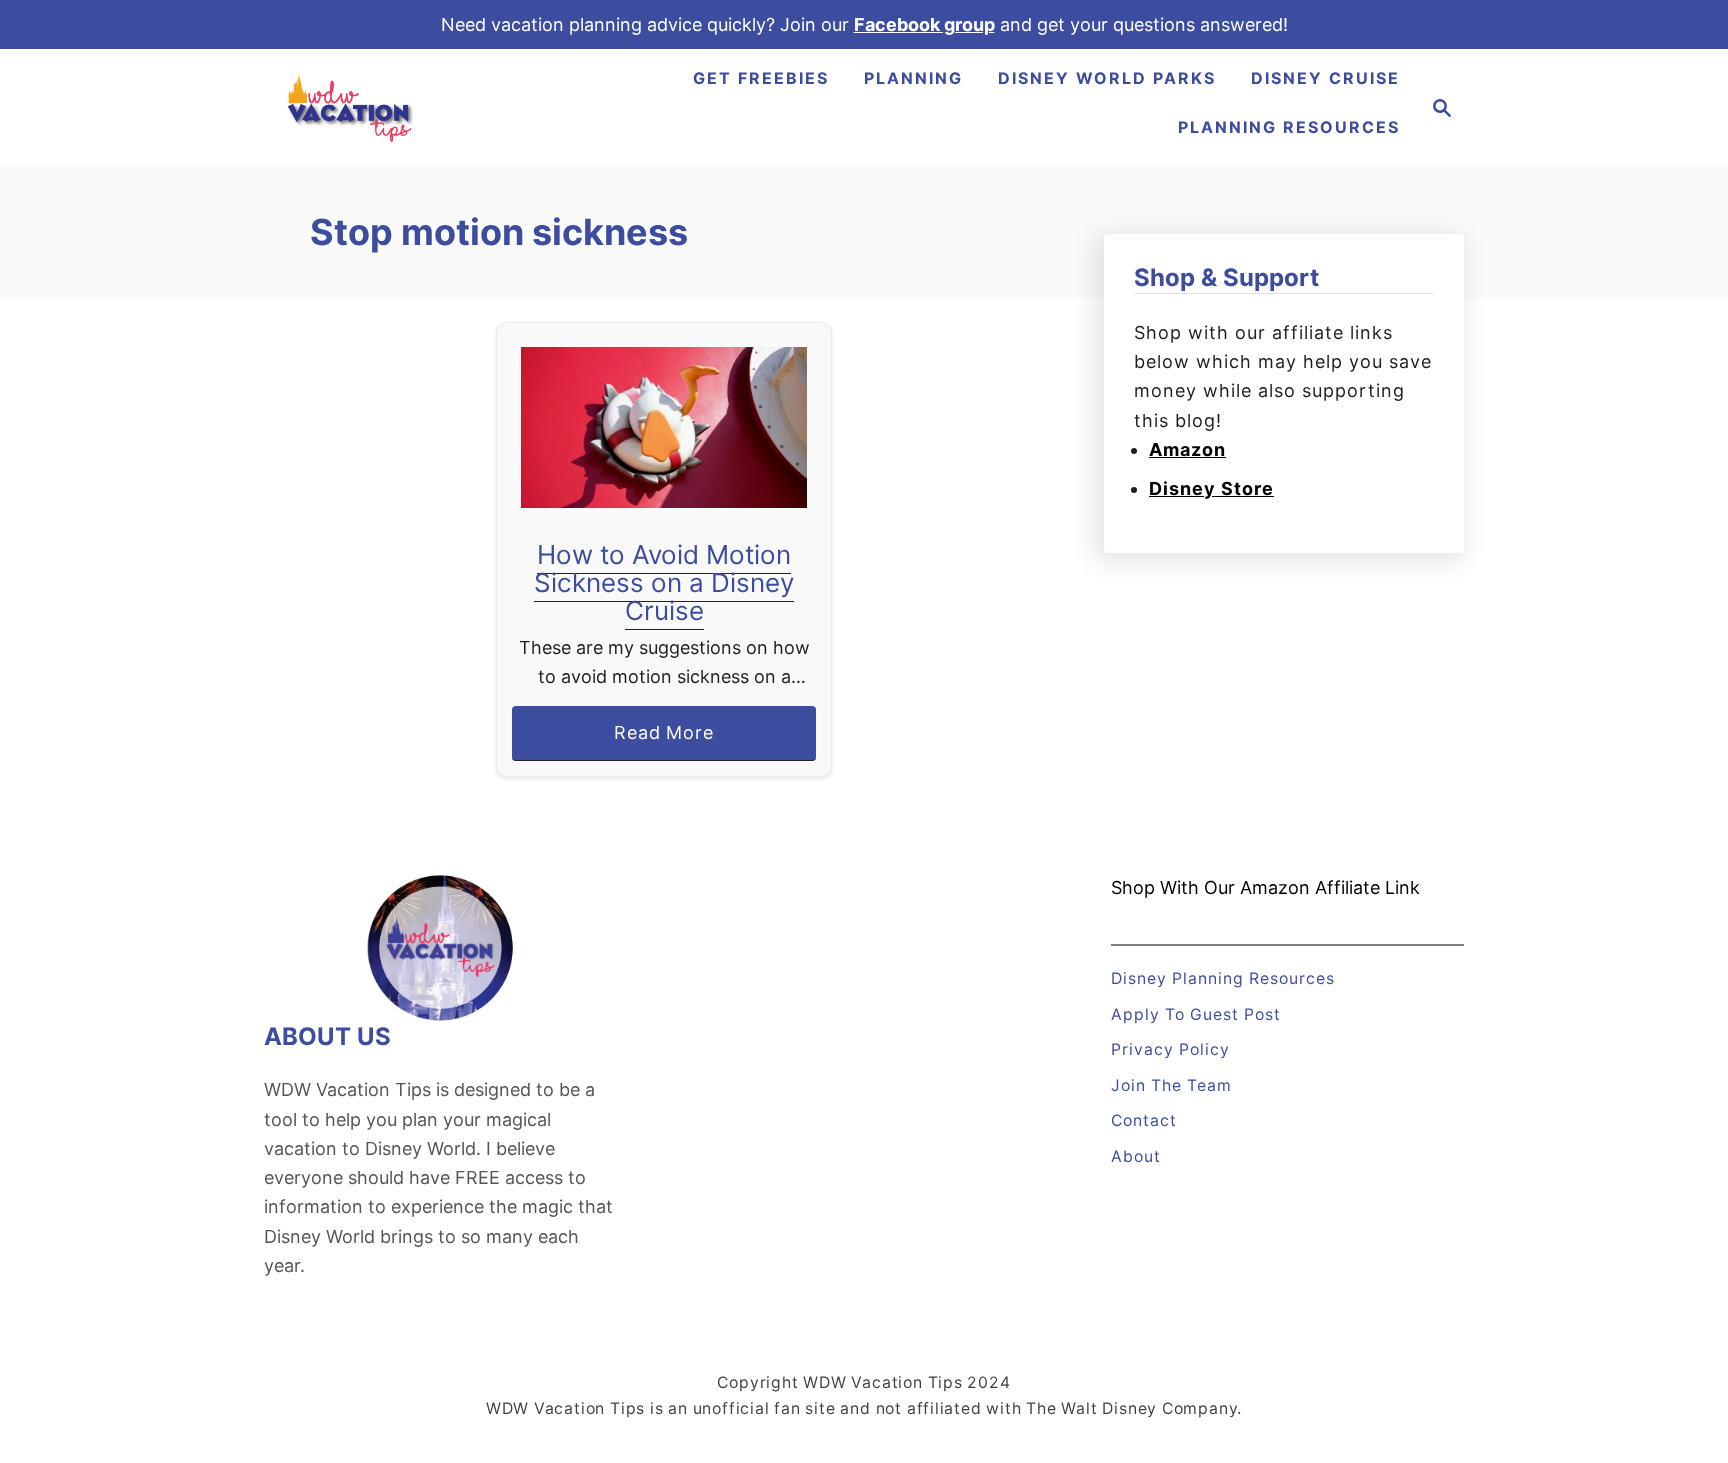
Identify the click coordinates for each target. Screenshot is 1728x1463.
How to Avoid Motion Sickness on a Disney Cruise (664, 582)
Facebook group (924, 24)
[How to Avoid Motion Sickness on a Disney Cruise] (664, 427)
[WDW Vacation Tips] (351, 107)
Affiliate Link (1365, 887)
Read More (672, 740)
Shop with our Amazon (1210, 887)
